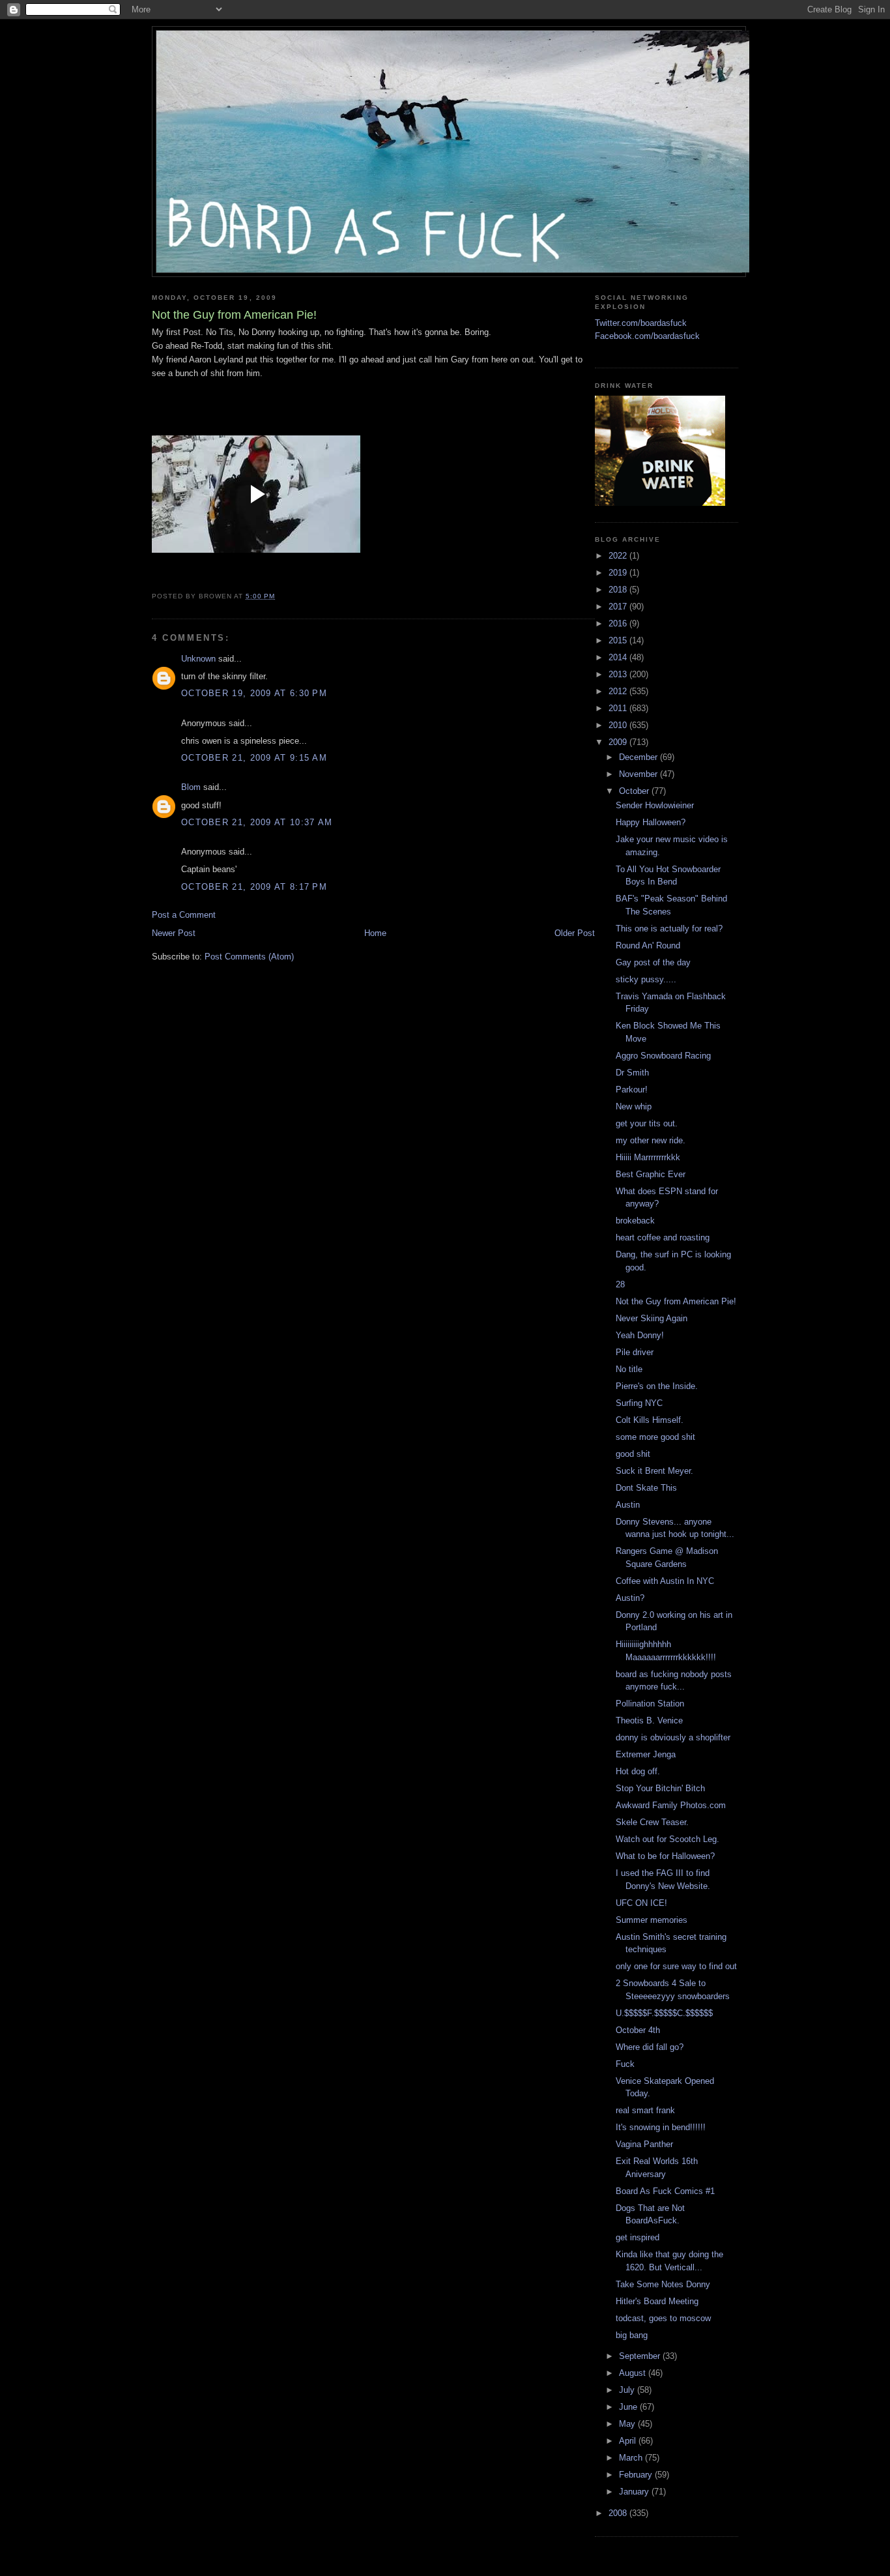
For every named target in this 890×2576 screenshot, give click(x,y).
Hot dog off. (638, 1771)
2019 (619, 573)
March (632, 2458)
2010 (619, 725)
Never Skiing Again (652, 1318)
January (635, 2492)
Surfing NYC (639, 1403)
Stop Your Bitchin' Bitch (660, 1788)
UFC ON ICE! (641, 1903)
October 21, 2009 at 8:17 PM (254, 887)
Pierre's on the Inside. (657, 1386)
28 (620, 1284)
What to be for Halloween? (665, 1856)
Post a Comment (184, 915)
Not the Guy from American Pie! (676, 1301)
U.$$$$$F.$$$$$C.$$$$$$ (664, 2013)
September (641, 2356)
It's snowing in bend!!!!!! (661, 2127)
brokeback (635, 1221)
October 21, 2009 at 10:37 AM (257, 822)
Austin (628, 1505)
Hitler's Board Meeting (657, 2301)
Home (375, 933)
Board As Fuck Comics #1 (665, 2191)
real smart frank (645, 2110)
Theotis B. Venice (649, 1720)
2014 (619, 657)
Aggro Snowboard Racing (663, 1056)
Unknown (198, 659)
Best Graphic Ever (651, 1174)
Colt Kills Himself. (650, 1420)
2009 (619, 742)
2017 (619, 607)
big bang (632, 2335)
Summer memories (652, 1920)
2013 (619, 674)
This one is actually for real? (669, 929)
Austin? (630, 1598)
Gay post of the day (653, 962)
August (634, 2373)
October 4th (638, 2030)
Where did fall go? (650, 2047)
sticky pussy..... (646, 979)
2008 (619, 2513)
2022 (619, 556)
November (639, 774)
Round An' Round (648, 945)
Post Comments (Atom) (249, 957)
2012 (619, 691)
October (635, 791)
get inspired (638, 2237)
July (628, 2390)
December (639, 757)
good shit (633, 1454)
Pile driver (635, 1352)
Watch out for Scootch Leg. (667, 1839)
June (629, 2407)
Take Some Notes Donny (663, 2284)
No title (629, 1369)
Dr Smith (632, 1073)
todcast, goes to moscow (663, 2318)
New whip (634, 1106)
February (637, 2475)
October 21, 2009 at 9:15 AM (254, 758)
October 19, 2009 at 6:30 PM (254, 693)
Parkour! (632, 1090)
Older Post (575, 933)
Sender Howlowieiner (655, 805)
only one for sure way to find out (676, 1966)
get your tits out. (647, 1123)
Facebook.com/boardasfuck (647, 336)
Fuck (625, 2064)
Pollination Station (650, 1704)
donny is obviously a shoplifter (673, 1737)
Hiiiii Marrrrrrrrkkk (648, 1157)
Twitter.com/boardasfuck (641, 323)
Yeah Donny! (640, 1335)
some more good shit (655, 1437)
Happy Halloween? (651, 822)
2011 (619, 708)
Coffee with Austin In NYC (665, 1581)
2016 (619, 623)
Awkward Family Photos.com (671, 1805)
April (629, 2441)
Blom (191, 787)
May (628, 2424)
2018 (619, 590)
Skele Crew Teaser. (652, 1822)
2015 (619, 640)
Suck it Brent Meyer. (654, 1471)
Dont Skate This (646, 1488)
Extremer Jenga (646, 1754)
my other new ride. (651, 1140)
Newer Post (174, 933)
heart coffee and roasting (663, 1237)
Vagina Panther (644, 2144)
